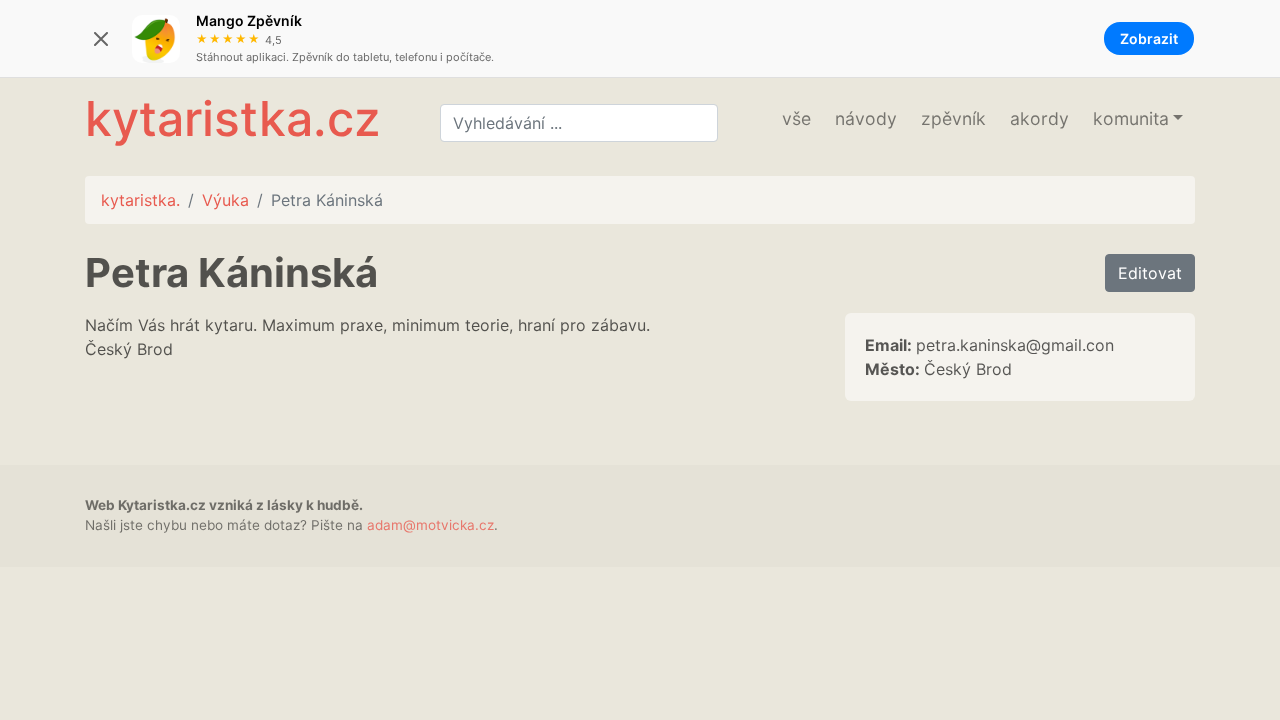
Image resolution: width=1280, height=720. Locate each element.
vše (796, 118)
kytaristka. (140, 200)
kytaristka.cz (232, 118)
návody (866, 118)
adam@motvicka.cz (430, 525)
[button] (1138, 119)
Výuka (225, 200)
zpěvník (953, 118)
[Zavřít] (101, 39)
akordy (1039, 118)
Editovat (1150, 273)
